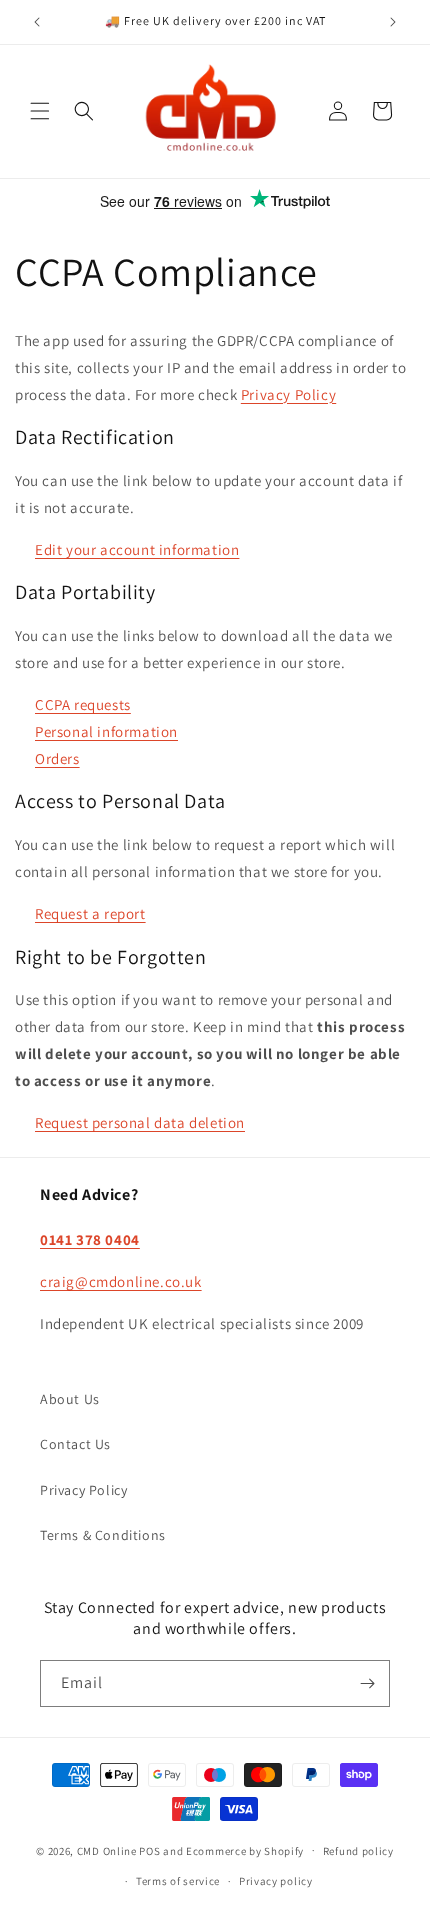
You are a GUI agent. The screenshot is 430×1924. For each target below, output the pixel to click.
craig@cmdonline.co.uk (121, 1281)
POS (149, 1850)
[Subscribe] (367, 1683)
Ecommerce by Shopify (245, 1850)
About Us (70, 1399)
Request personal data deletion (140, 1122)
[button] (40, 111)
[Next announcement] (393, 22)
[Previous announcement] (37, 22)
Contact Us (75, 1444)
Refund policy (358, 1851)
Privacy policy (276, 1881)
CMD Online (107, 1850)
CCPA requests (83, 704)
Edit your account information (137, 549)
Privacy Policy (288, 394)
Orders (57, 758)
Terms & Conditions (103, 1535)
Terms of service (178, 1881)
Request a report (90, 913)
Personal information (106, 731)
